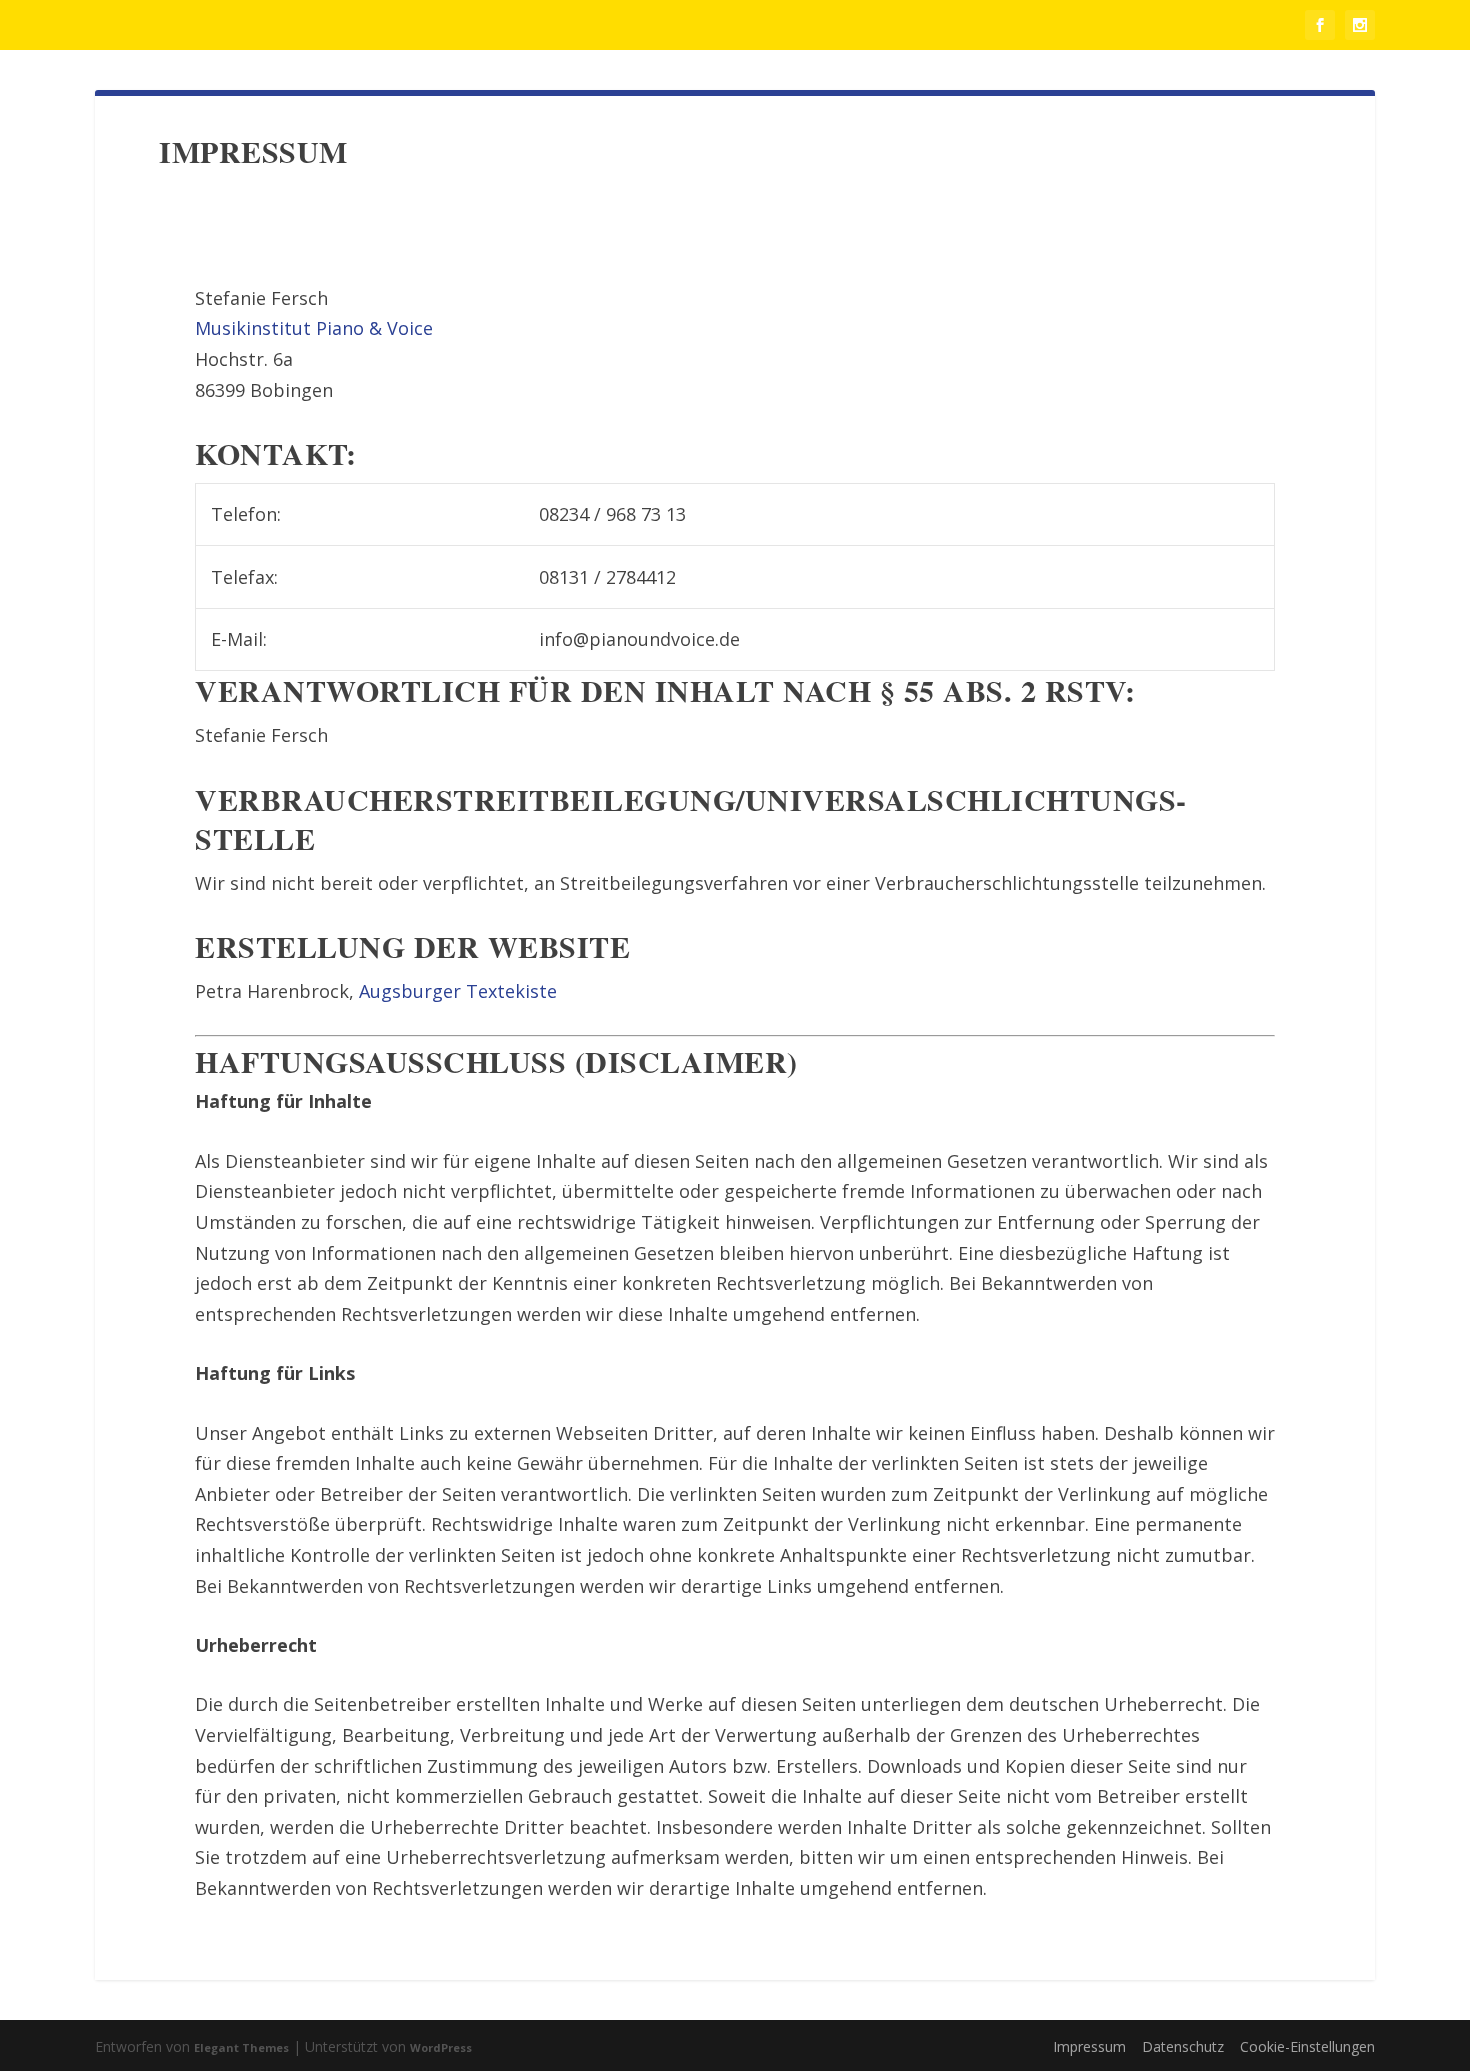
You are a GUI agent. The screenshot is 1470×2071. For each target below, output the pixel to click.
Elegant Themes (241, 2047)
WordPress (441, 2047)
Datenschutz (1183, 2046)
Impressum (1089, 2046)
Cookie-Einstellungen (1307, 2046)
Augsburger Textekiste (458, 991)
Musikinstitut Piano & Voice (314, 328)
